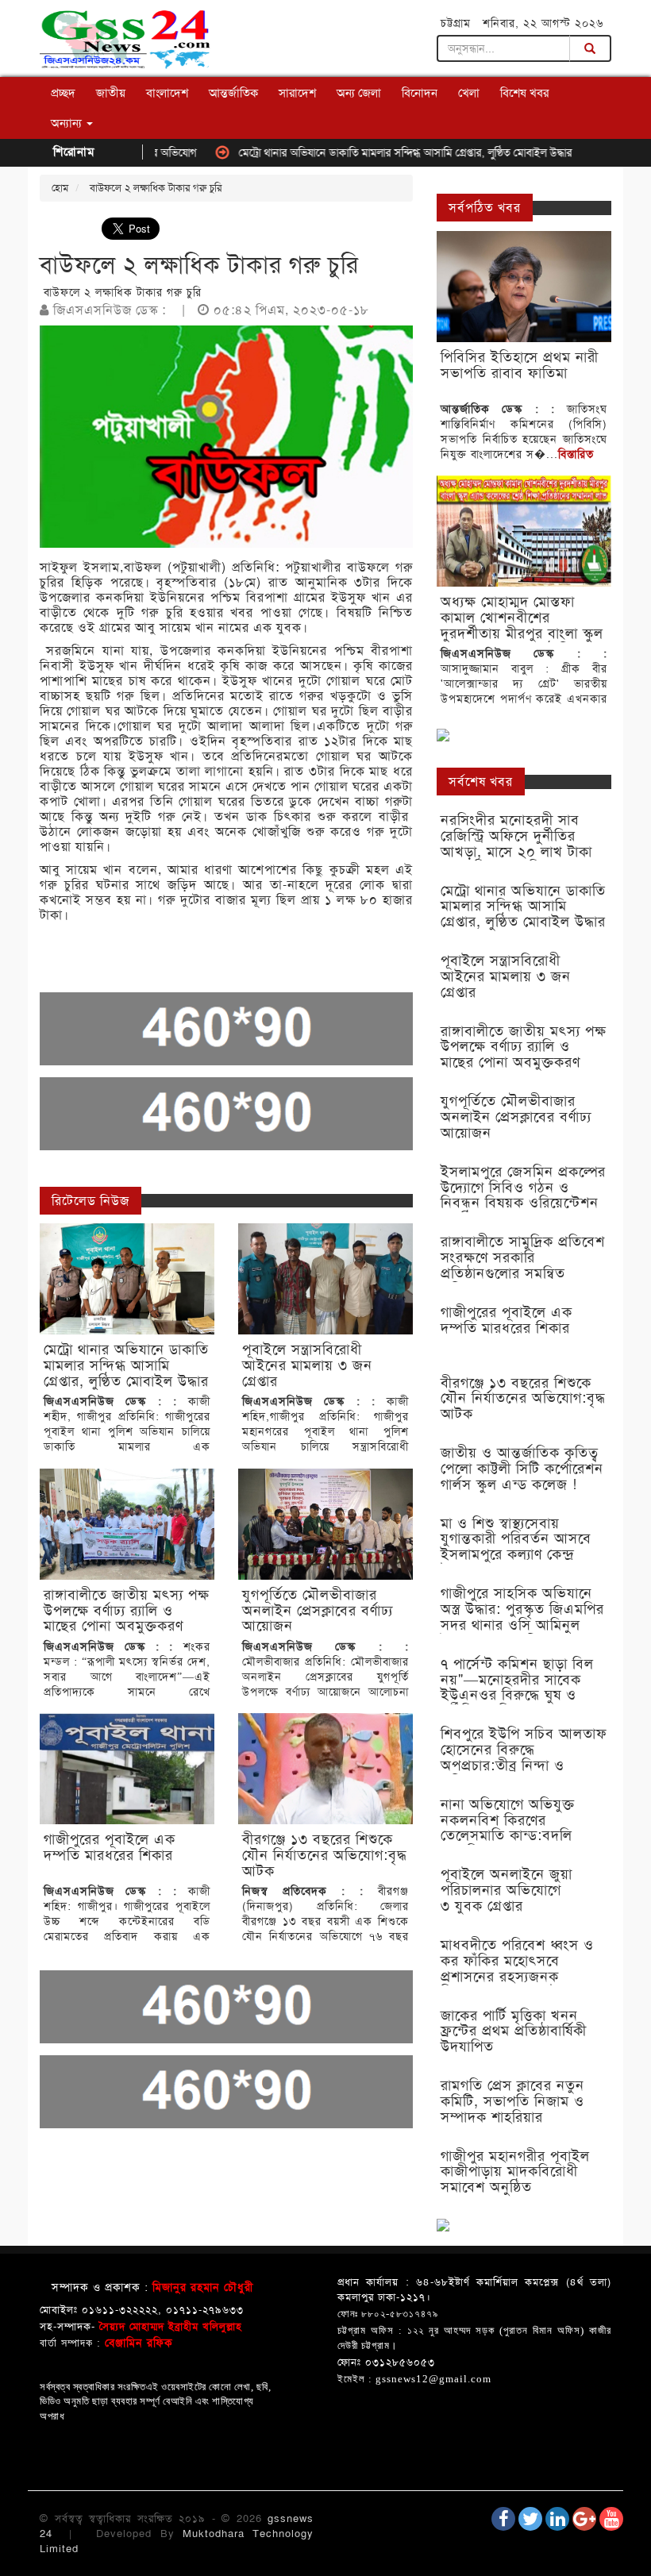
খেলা (469, 93)
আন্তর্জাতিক (233, 93)
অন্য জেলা (359, 93)
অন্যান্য (68, 123)
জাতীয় (111, 93)
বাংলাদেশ (167, 93)
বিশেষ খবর (524, 93)
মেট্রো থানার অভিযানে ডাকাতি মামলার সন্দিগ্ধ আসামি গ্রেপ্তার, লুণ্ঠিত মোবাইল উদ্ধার (356, 152)
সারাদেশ (297, 93)
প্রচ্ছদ (63, 93)
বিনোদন (420, 93)
